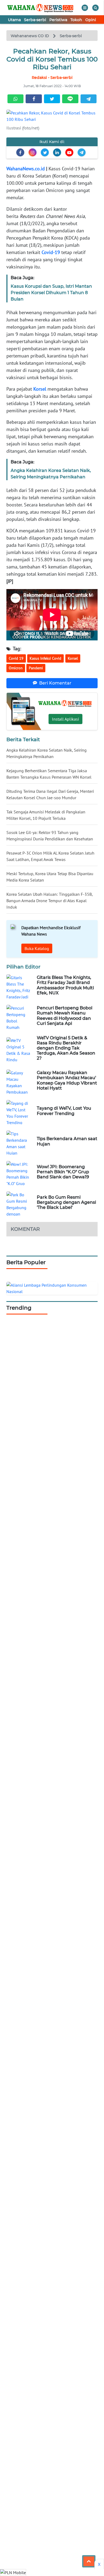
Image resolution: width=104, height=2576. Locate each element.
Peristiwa (58, 20)
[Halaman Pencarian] (95, 8)
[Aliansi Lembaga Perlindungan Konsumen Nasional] (52, 1288)
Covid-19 (51, 252)
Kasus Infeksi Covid (45, 658)
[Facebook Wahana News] (20, 152)
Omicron (16, 668)
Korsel (40, 389)
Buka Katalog (37, 948)
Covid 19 (16, 658)
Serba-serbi (35, 20)
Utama (14, 20)
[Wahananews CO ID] (41, 8)
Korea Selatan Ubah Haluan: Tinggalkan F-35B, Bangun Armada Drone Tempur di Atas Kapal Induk (49, 901)
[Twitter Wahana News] (45, 152)
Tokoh (76, 20)
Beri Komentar (55, 683)
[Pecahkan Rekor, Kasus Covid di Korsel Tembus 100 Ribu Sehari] (52, 116)
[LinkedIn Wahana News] (57, 152)
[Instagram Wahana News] (33, 152)
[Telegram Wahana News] (82, 152)
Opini (91, 20)
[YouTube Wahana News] (69, 152)
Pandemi (36, 668)
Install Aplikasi (65, 719)
